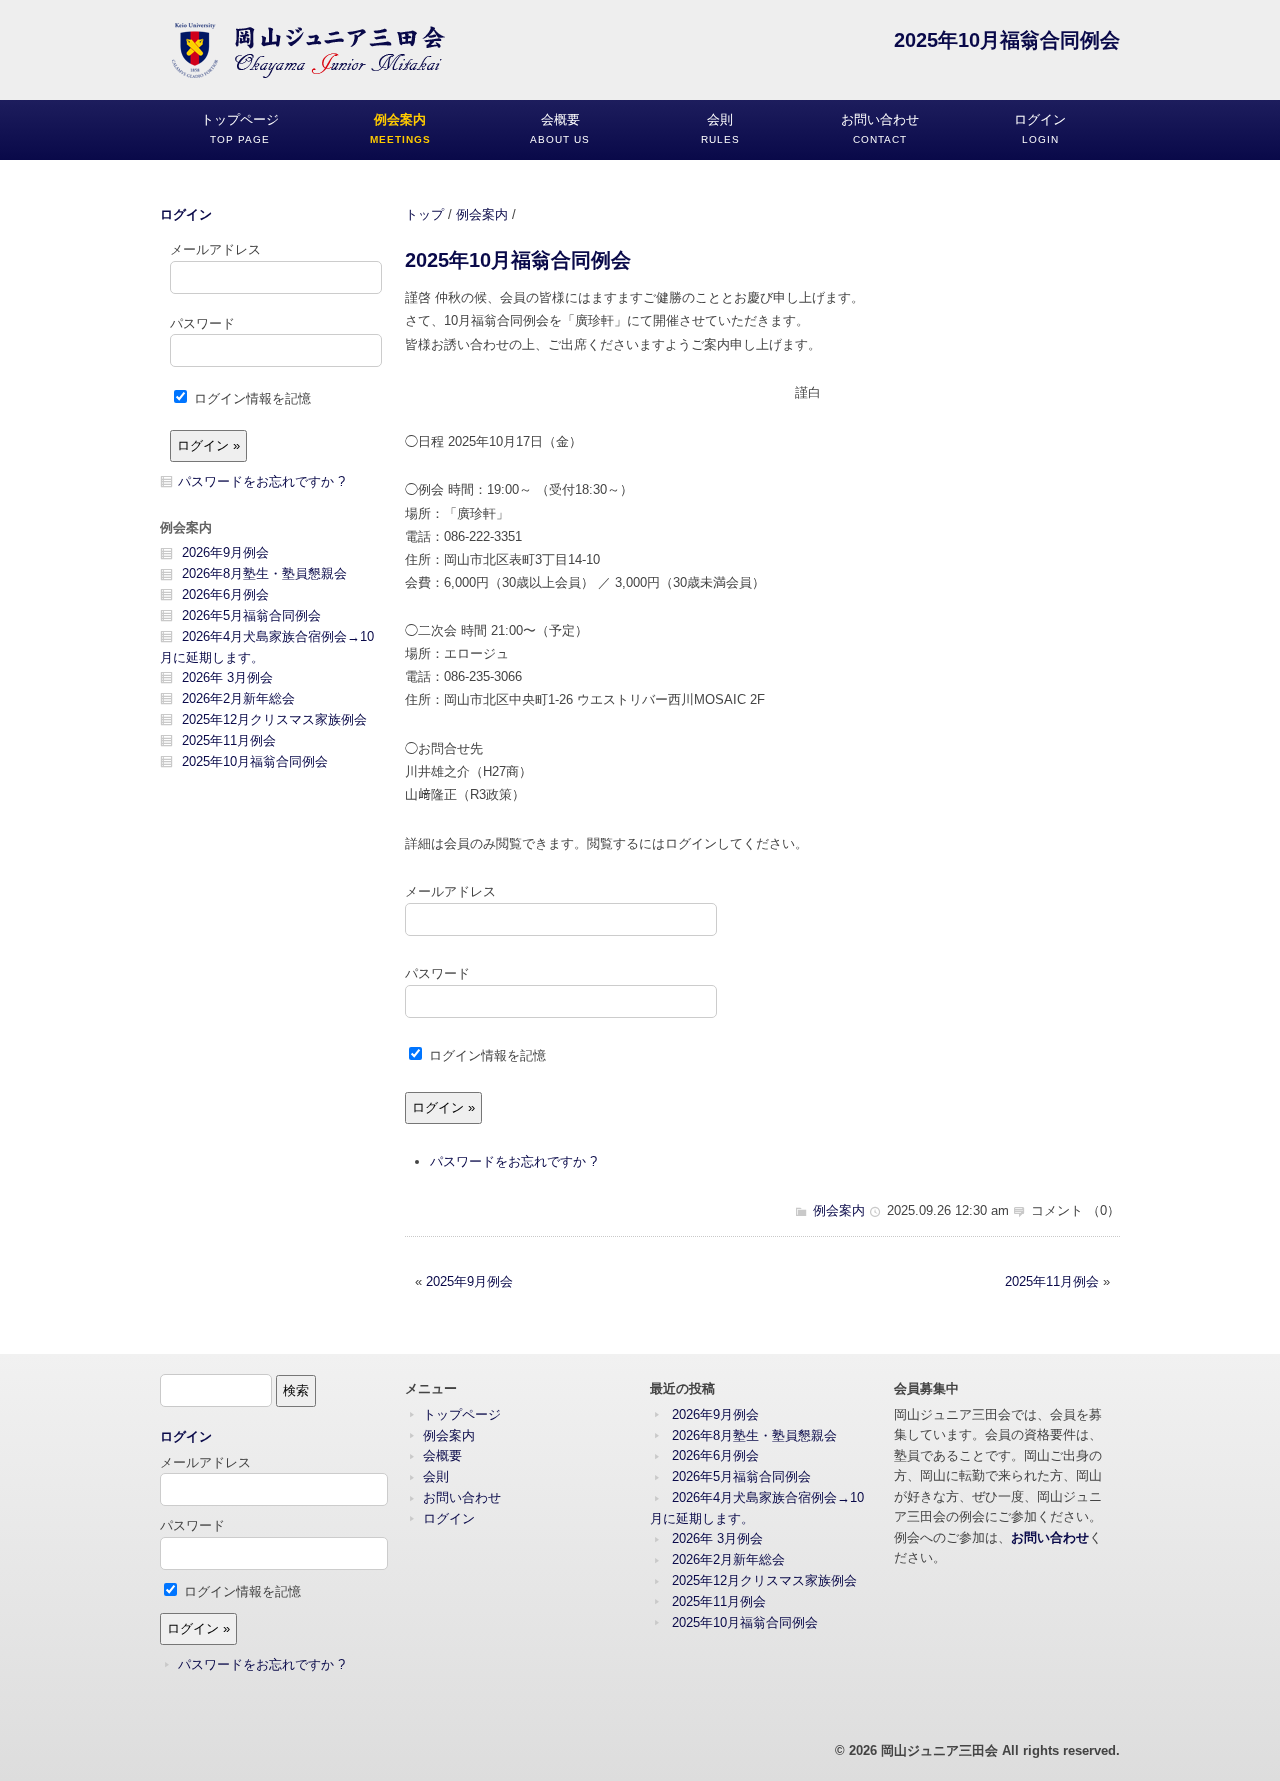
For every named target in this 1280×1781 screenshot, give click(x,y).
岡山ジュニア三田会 (939, 1750)
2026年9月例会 (225, 552)
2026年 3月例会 (227, 677)
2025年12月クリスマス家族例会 (274, 719)
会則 (436, 1476)
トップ (424, 214)
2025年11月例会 (1052, 1281)
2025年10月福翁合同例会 (518, 259)
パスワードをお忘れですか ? (513, 1161)
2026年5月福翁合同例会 (251, 615)
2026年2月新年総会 (238, 698)
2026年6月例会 (225, 594)
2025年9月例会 (469, 1281)
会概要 (442, 1455)
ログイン (186, 214)
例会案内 (482, 214)
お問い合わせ (462, 1497)
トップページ (462, 1414)
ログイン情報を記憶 (485, 1055)
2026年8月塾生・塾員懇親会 (264, 573)
